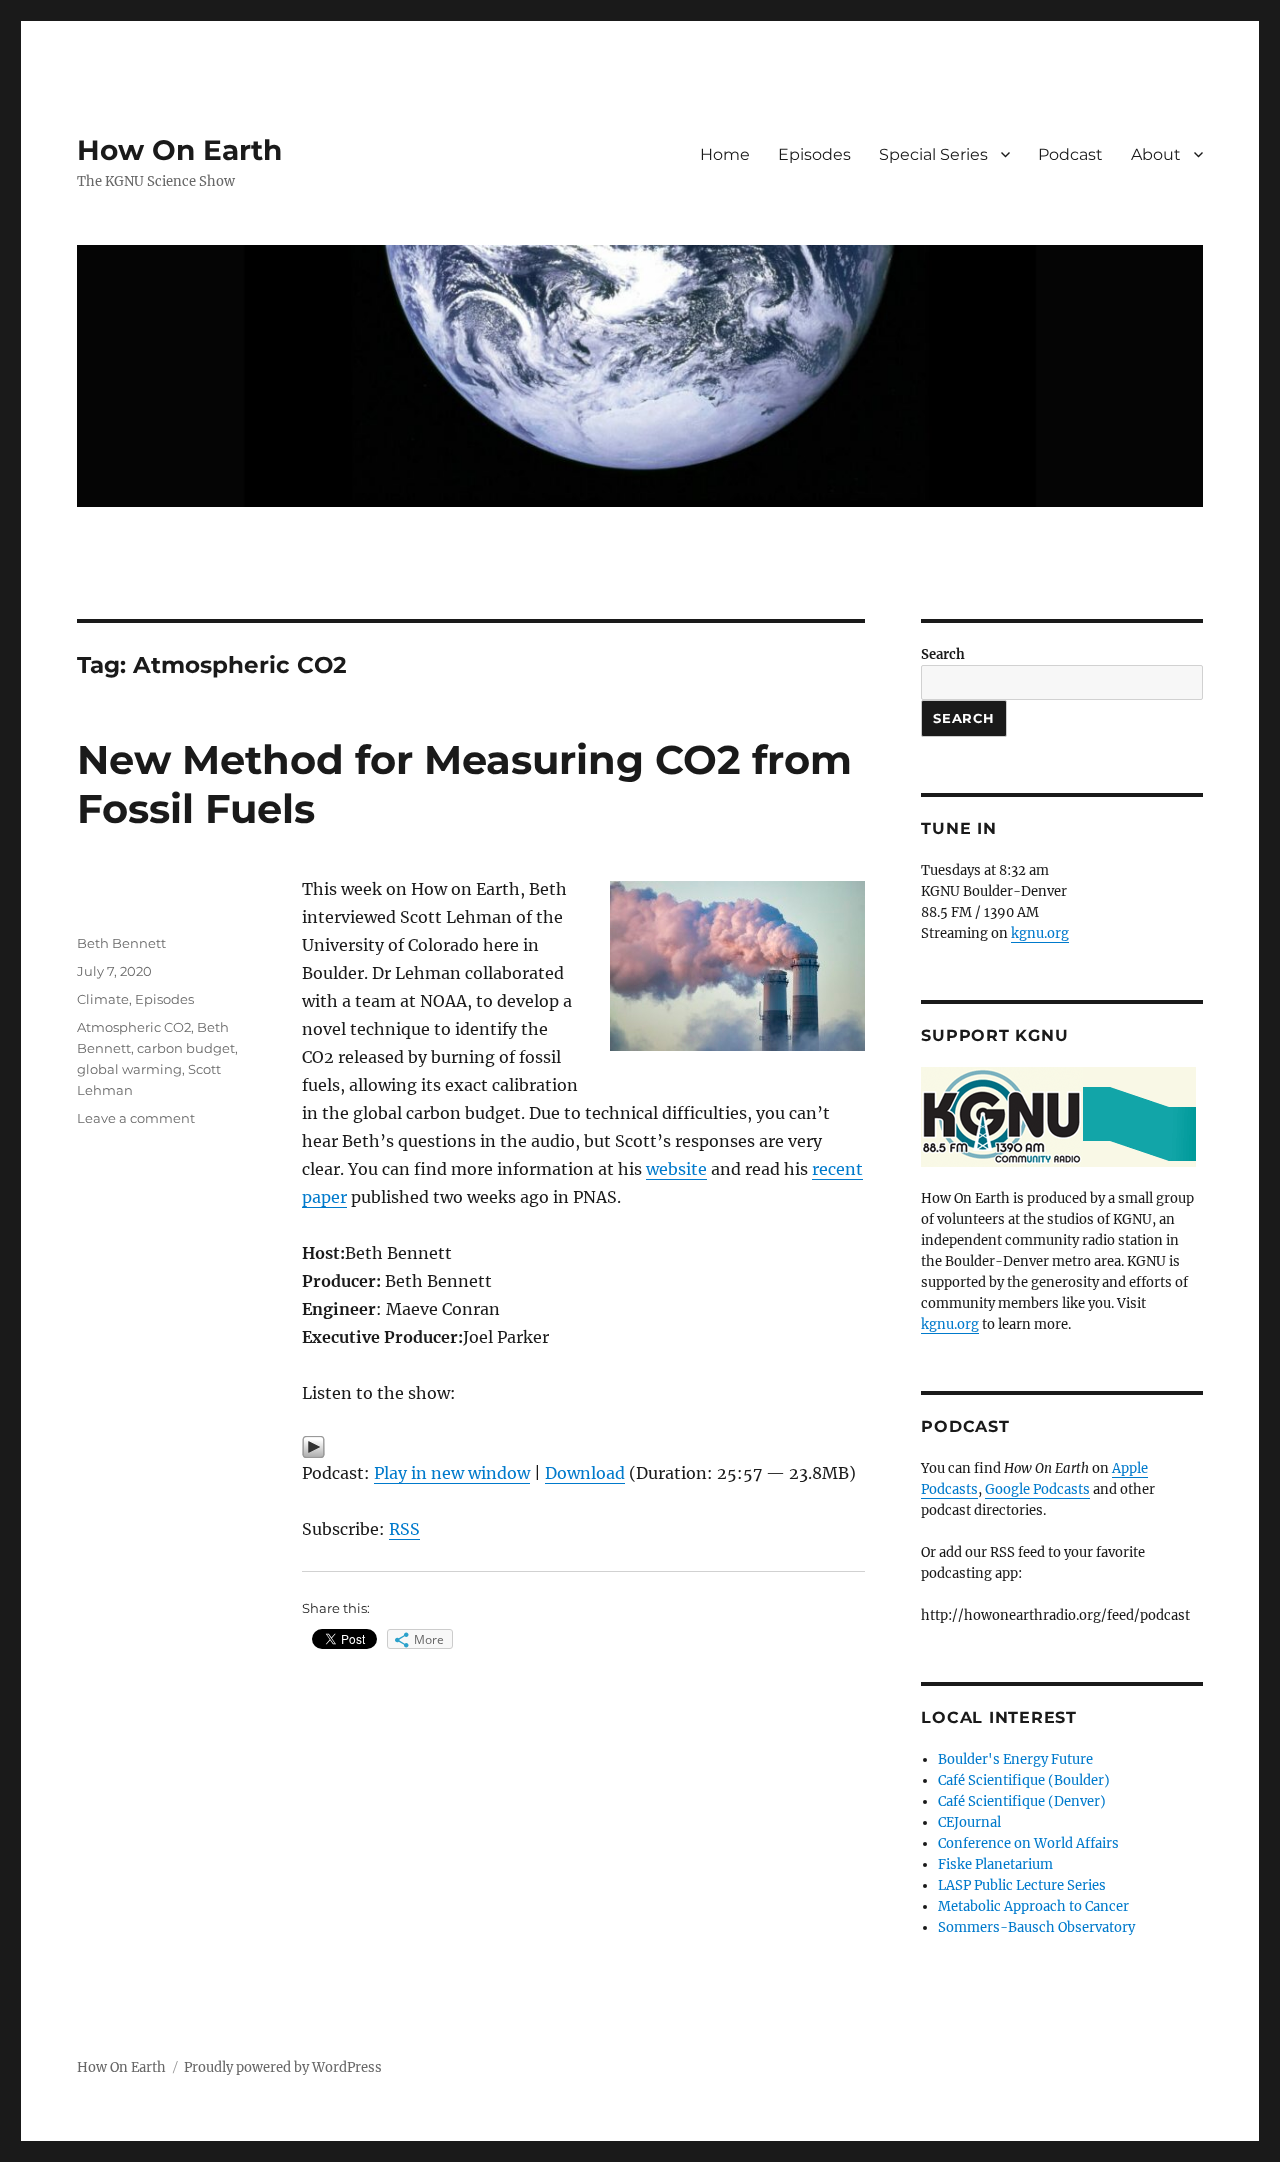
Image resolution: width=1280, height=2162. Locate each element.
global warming (129, 1069)
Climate (103, 999)
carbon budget (186, 1048)
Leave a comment (136, 1118)
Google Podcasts (1037, 1489)
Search (943, 654)
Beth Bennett (121, 943)
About (1156, 154)
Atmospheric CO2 (134, 1027)
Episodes (814, 154)
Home (725, 154)
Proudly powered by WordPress (283, 2067)
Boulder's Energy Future (1015, 1759)
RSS (404, 1529)
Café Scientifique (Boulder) (1024, 1780)
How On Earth (179, 150)
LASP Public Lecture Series (1022, 1885)
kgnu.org (1040, 933)
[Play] (583, 1447)
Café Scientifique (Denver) (1022, 1801)
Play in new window (452, 1473)
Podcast (1070, 154)
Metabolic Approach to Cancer (1033, 1906)
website (676, 1169)
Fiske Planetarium (995, 1864)
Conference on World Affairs (1028, 1843)
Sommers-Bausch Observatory (1036, 1927)
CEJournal (969, 1822)
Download (585, 1473)
